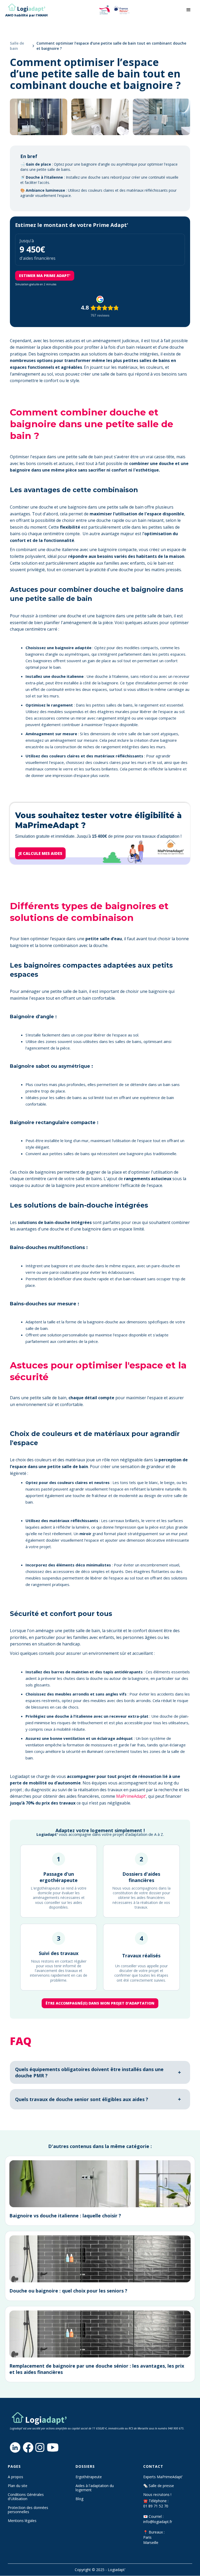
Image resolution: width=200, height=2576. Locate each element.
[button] (189, 10)
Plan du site (18, 2486)
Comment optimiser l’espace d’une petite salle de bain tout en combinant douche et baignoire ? (111, 46)
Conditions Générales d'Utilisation (26, 2497)
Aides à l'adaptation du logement (95, 2488)
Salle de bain (17, 46)
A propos (15, 2477)
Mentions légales (22, 2521)
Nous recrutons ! (157, 2495)
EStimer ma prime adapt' (45, 276)
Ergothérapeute (89, 2477)
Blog (79, 2499)
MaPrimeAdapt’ (131, 1796)
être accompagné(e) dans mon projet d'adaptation (100, 2003)
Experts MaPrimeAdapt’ (163, 2477)
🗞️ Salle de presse (159, 2486)
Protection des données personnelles (28, 2510)
